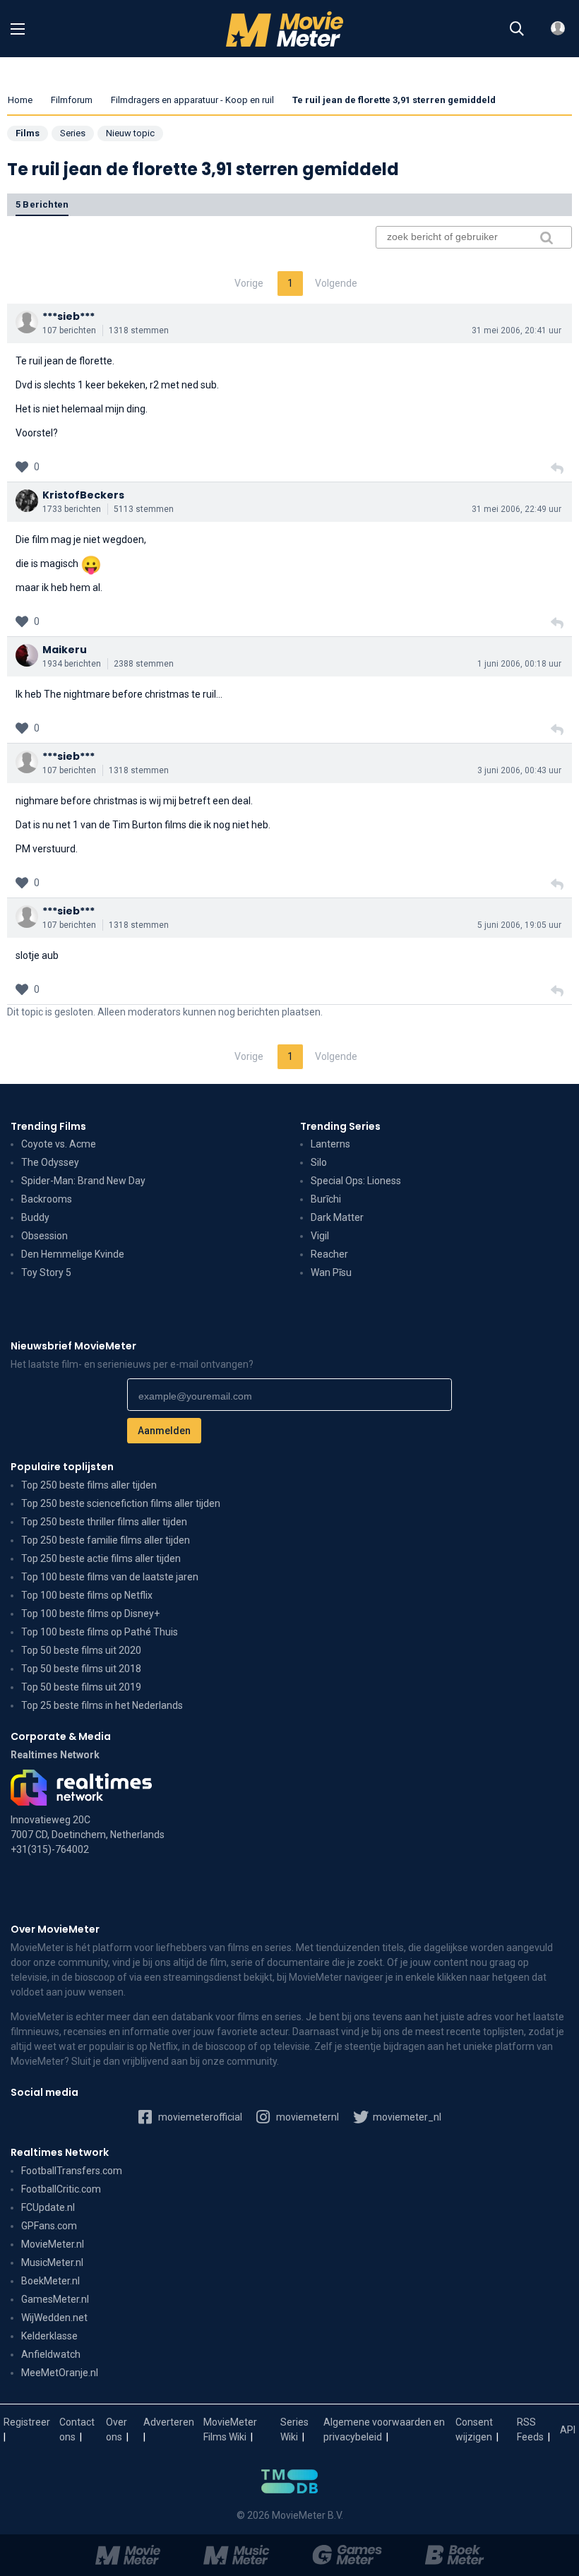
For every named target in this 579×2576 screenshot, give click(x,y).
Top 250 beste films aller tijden (89, 1485)
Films (28, 133)
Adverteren (169, 2422)
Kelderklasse (49, 2336)
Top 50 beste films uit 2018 (81, 1669)
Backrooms (47, 1199)
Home (20, 100)
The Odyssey (50, 1162)
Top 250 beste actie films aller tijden (101, 1558)
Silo (319, 1162)
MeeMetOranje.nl (60, 2373)
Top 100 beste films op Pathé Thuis (100, 1632)
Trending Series (340, 1126)
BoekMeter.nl (50, 2281)
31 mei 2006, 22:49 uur (517, 509)
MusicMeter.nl (52, 2262)
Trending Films (48, 1126)
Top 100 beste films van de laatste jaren (110, 1577)
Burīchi (326, 1199)
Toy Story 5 (46, 1272)
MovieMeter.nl (53, 2244)
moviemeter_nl (406, 2117)
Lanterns (330, 1144)
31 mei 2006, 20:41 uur (517, 330)
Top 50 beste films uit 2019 (81, 1687)
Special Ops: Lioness (356, 1181)
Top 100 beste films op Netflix (87, 1595)
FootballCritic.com (61, 2189)
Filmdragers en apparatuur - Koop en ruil (192, 100)
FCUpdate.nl (48, 2207)
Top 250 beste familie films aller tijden (106, 1540)
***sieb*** (68, 316)
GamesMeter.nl (55, 2299)
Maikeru (65, 650)
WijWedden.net (54, 2318)
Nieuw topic (130, 133)
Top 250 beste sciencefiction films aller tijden (121, 1503)
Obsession (44, 1236)
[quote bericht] (557, 469)
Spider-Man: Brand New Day (83, 1181)
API (568, 2430)
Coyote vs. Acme (59, 1144)
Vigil (320, 1236)
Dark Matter (337, 1217)
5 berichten (42, 204)
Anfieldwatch (51, 2354)
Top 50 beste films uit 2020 (81, 1650)
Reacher (329, 1254)
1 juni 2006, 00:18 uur (519, 664)
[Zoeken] (517, 29)
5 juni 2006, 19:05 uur (519, 925)
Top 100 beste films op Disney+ (90, 1614)
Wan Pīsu (331, 1272)
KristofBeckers (83, 495)
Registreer (27, 2422)
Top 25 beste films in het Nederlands (102, 1705)
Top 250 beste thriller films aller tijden (104, 1522)
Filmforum (72, 100)
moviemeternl (306, 2117)
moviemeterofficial (199, 2117)
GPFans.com (49, 2226)
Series (73, 133)
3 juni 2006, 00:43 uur (519, 770)
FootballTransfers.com (72, 2171)
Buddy (35, 1217)
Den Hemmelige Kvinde (73, 1254)
